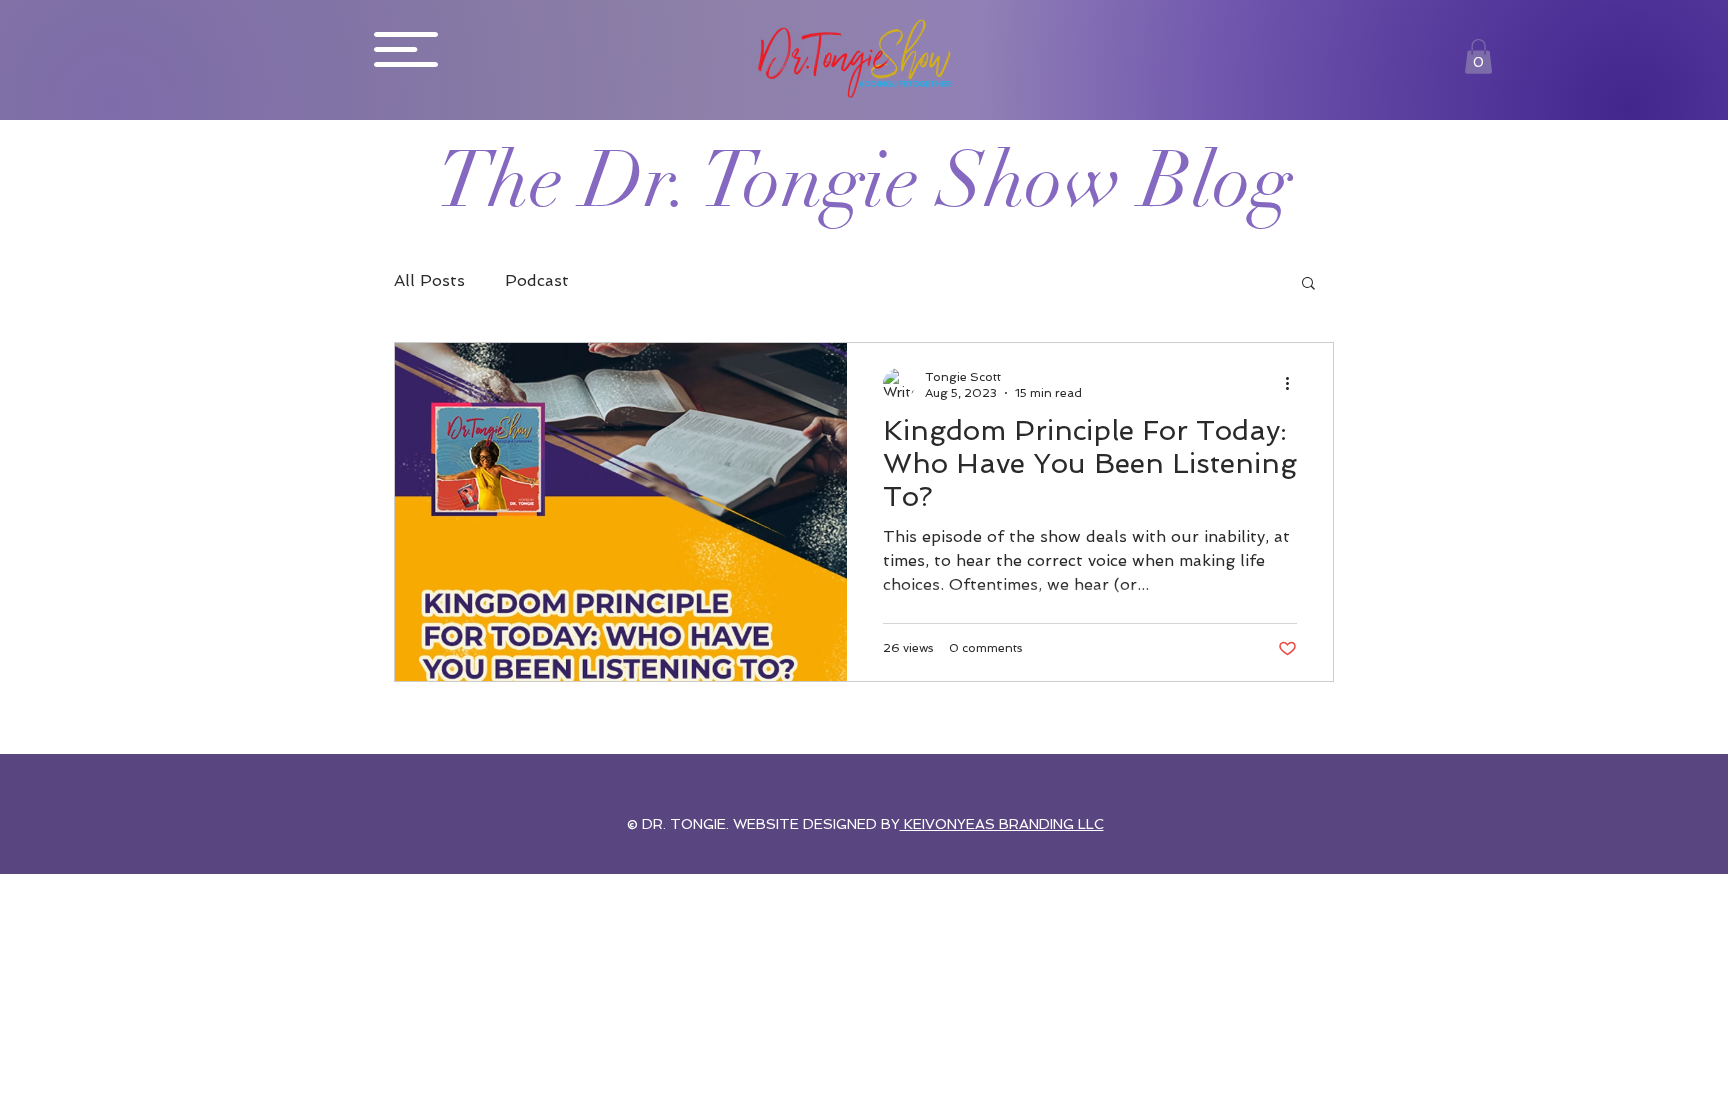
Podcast (537, 280)
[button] (406, 49)
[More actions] (1294, 384)
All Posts (429, 280)
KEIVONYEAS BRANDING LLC (1002, 824)
